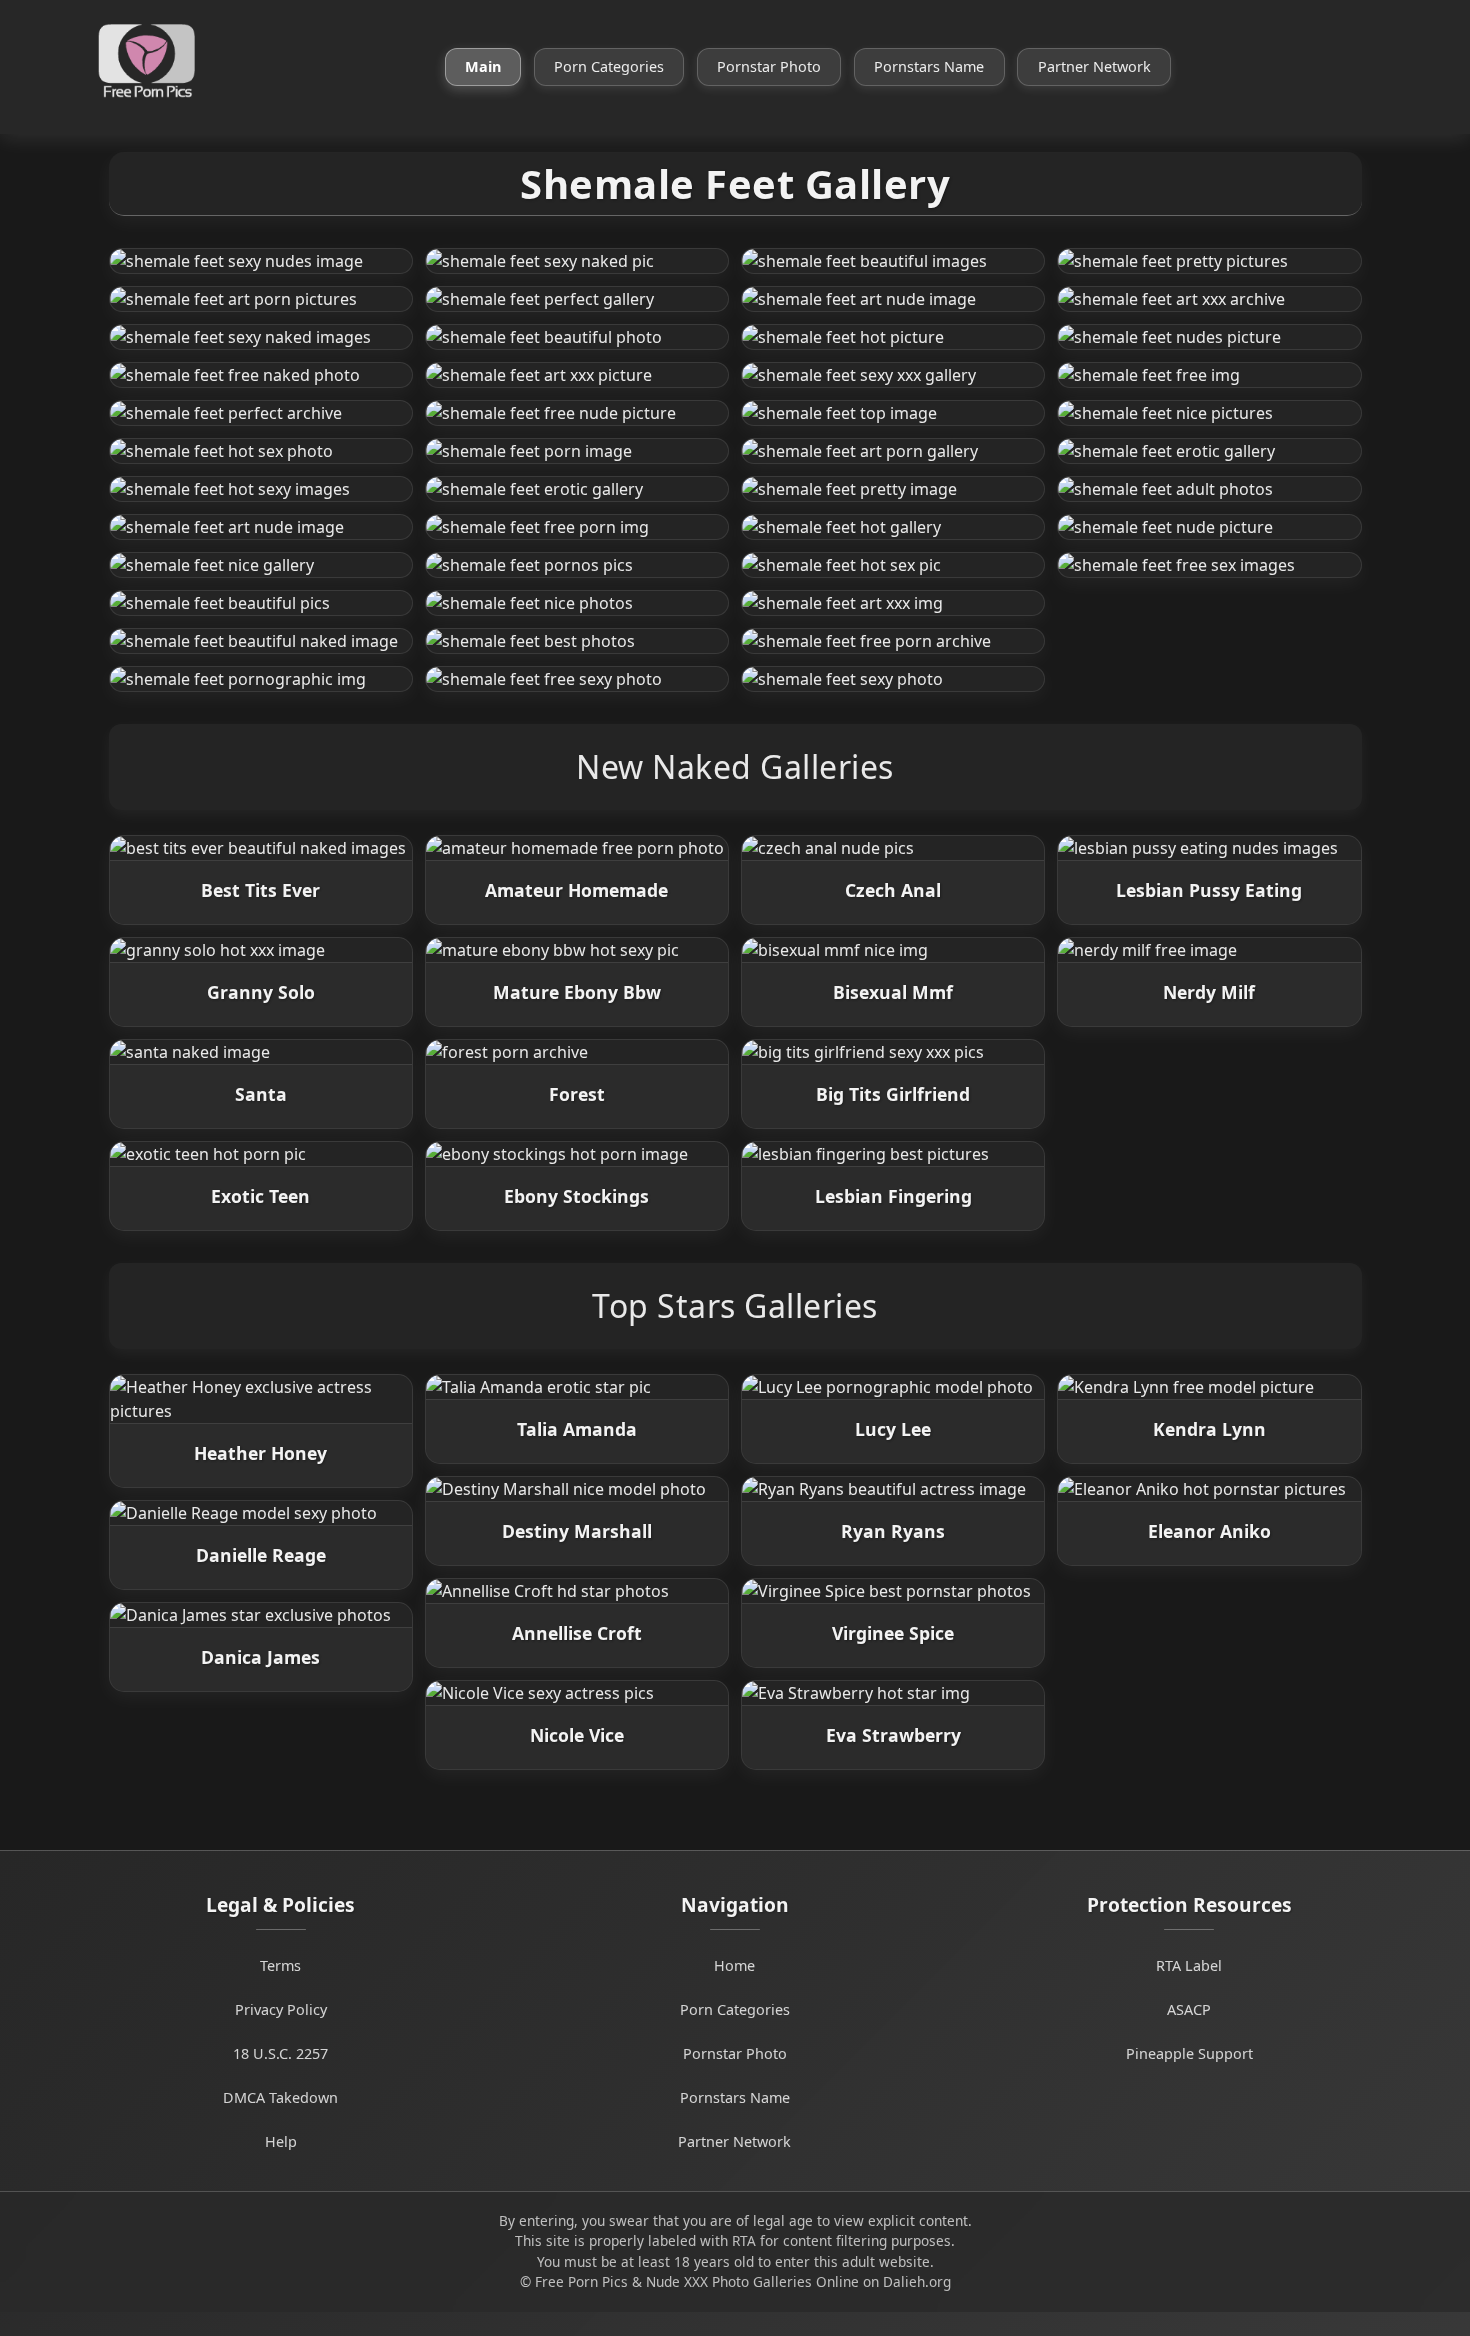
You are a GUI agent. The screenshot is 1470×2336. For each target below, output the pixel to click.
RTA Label (1189, 1965)
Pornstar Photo (769, 66)
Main (483, 66)
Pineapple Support (1189, 2053)
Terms (280, 1965)
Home (734, 1965)
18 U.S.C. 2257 (280, 2053)
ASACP (1189, 2009)
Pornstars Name (929, 66)
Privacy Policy (281, 2009)
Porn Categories (609, 66)
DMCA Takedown (280, 2097)
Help (281, 2141)
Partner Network (1094, 66)
